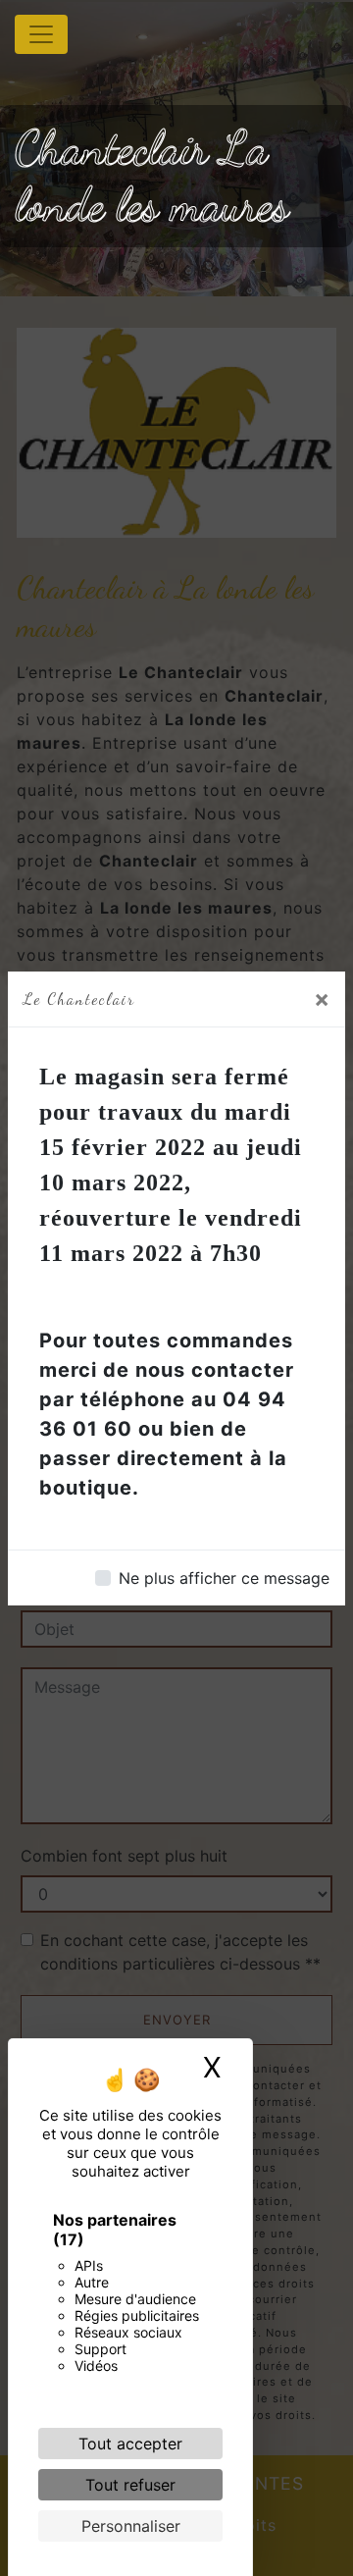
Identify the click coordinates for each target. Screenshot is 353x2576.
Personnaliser (131, 2526)
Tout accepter (130, 2444)
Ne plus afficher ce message (224, 1578)
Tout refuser (130, 2485)
